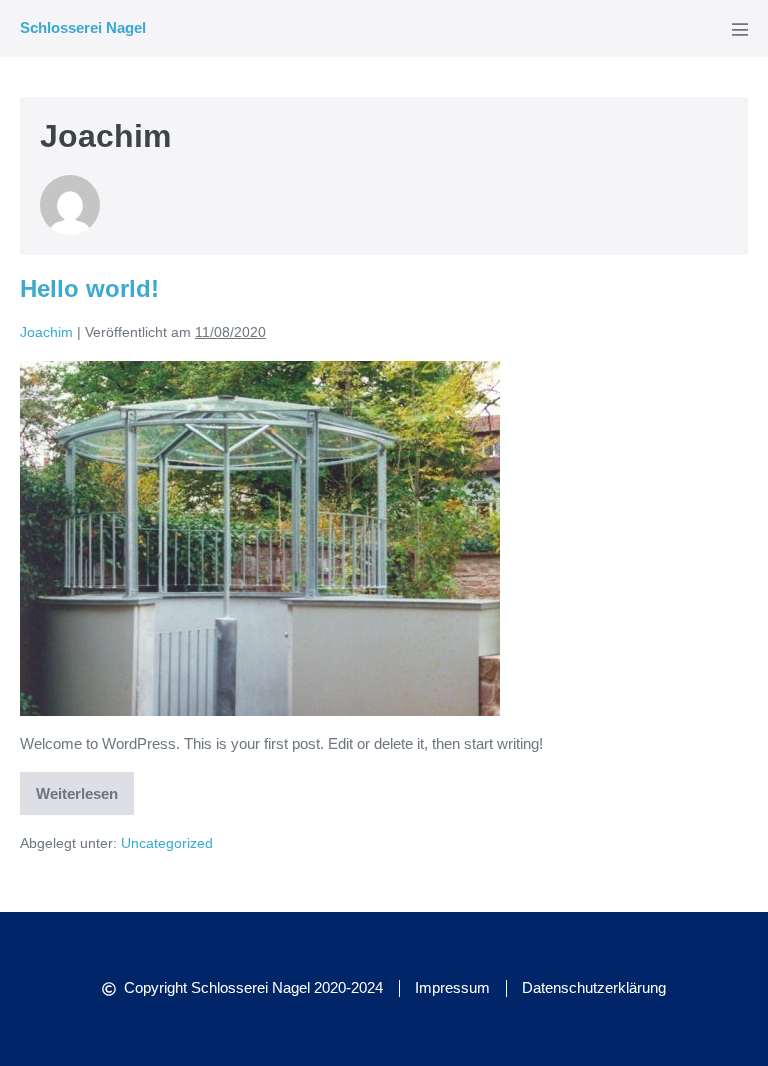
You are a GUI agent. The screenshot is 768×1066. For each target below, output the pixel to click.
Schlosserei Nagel (83, 27)
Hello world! (89, 288)
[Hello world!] (260, 538)
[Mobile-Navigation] (740, 29)
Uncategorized (167, 843)
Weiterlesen (79, 787)
